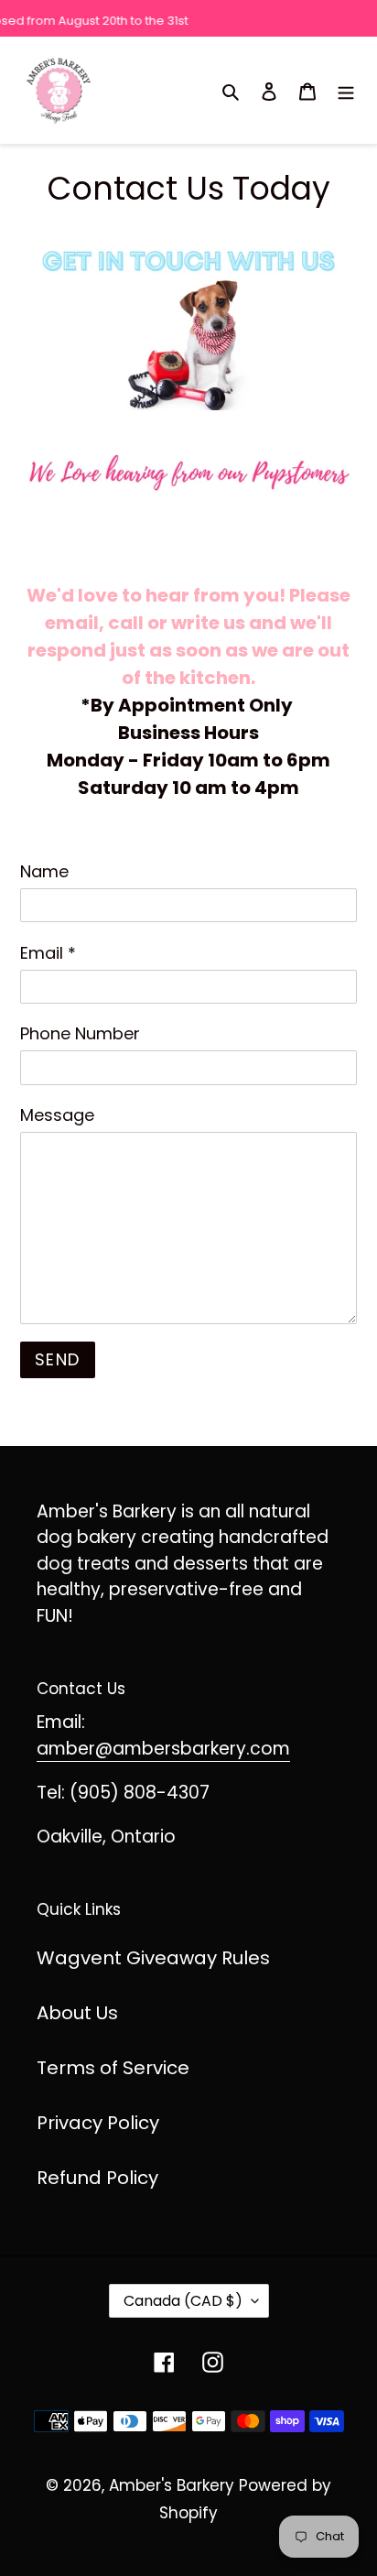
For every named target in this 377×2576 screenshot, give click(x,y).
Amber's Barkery (172, 2485)
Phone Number (80, 1033)
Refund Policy (97, 2178)
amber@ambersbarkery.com (163, 1749)
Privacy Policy (98, 2123)
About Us (77, 2013)
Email (48, 953)
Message (57, 1115)
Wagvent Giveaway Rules (153, 1958)
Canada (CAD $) (183, 2301)
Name (44, 871)
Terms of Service (113, 2068)
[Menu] (346, 90)
